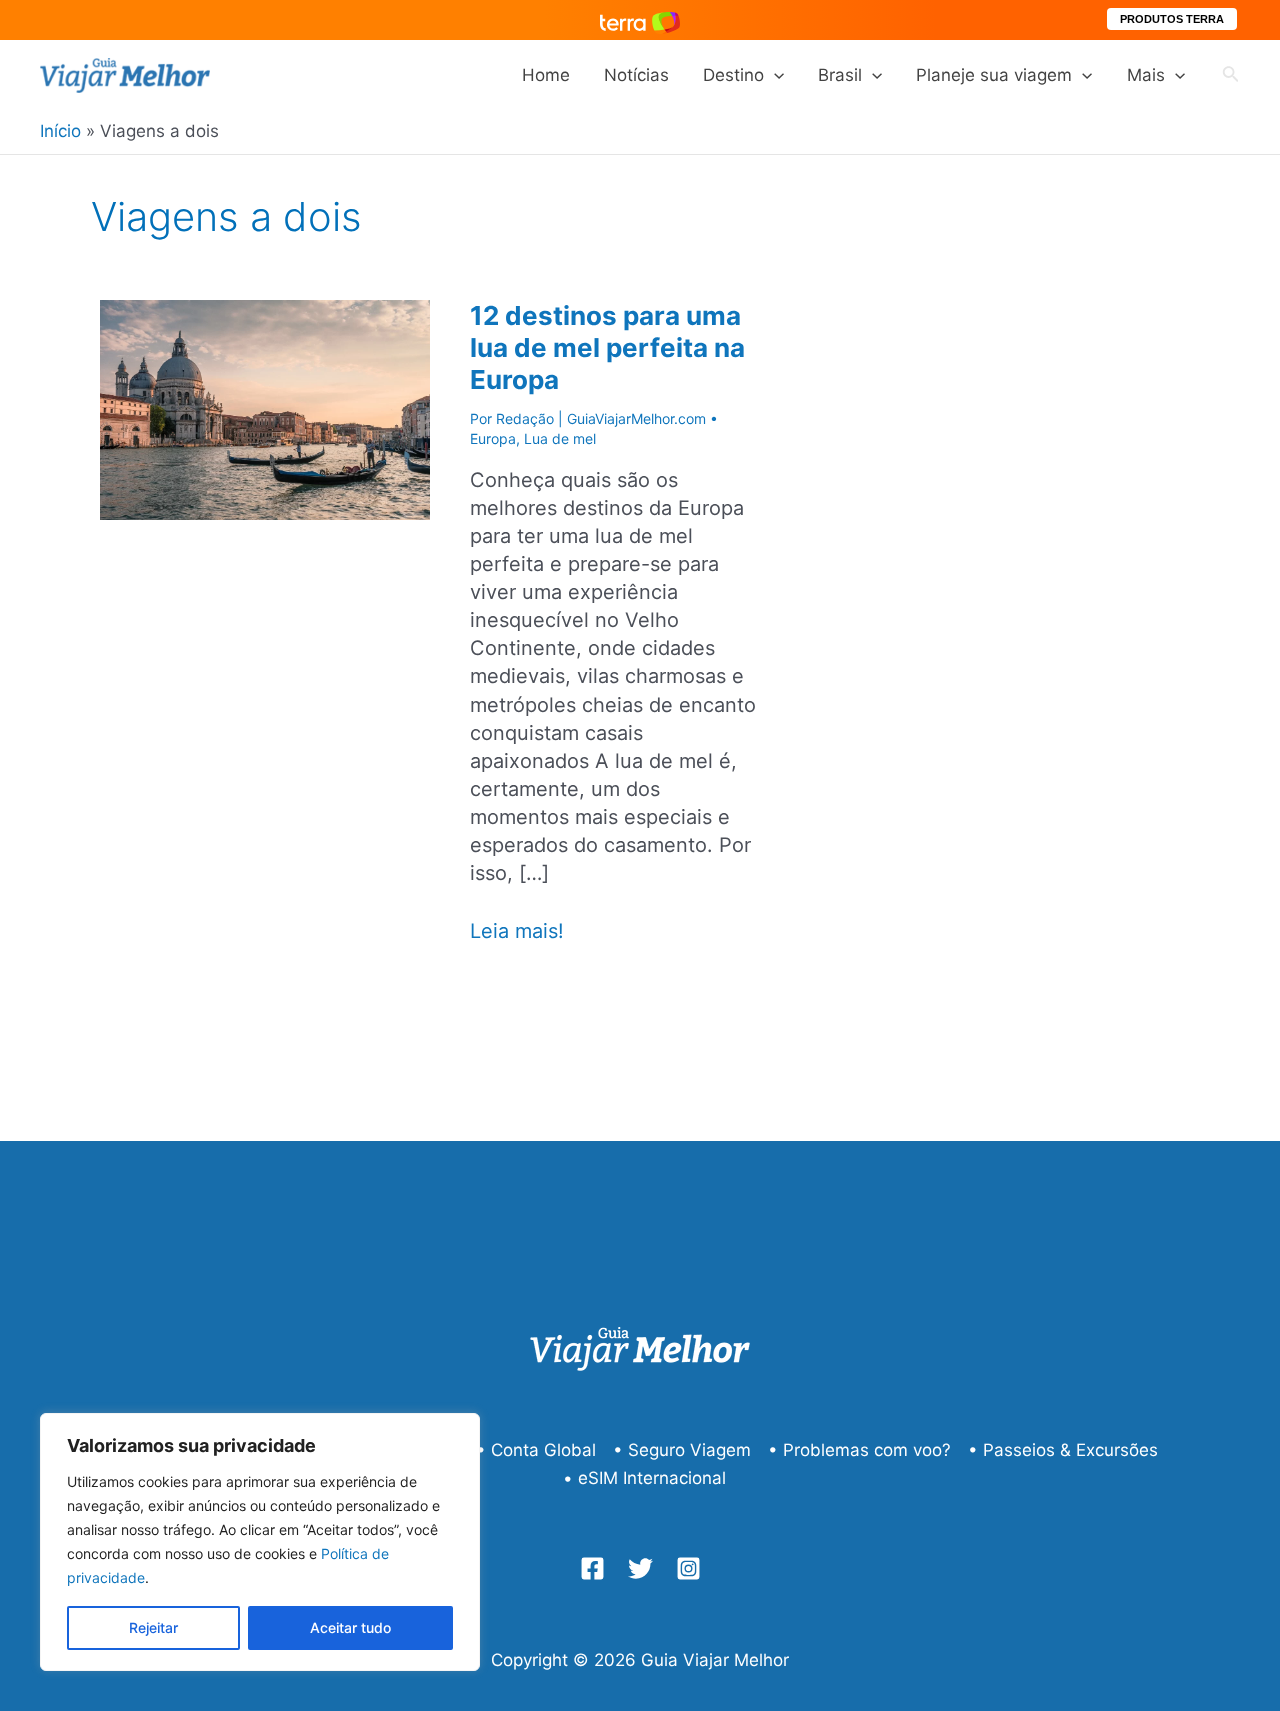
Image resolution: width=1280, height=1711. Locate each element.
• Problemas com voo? (859, 1450)
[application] (774, 75)
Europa (493, 438)
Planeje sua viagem (994, 75)
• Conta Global (536, 1450)
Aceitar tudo (350, 1627)
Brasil (840, 75)
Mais (1146, 75)
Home (546, 75)
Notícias (636, 75)
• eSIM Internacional (644, 1478)
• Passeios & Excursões (1063, 1450)
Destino (733, 75)
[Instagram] (688, 1568)
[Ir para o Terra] (640, 19)
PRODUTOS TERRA (1172, 19)
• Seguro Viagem (682, 1450)
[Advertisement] (1060, 567)
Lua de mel (560, 438)
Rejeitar (153, 1627)
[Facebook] (592, 1568)
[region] (260, 1542)
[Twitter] (640, 1568)
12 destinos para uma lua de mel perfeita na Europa (607, 347)
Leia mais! (517, 931)
